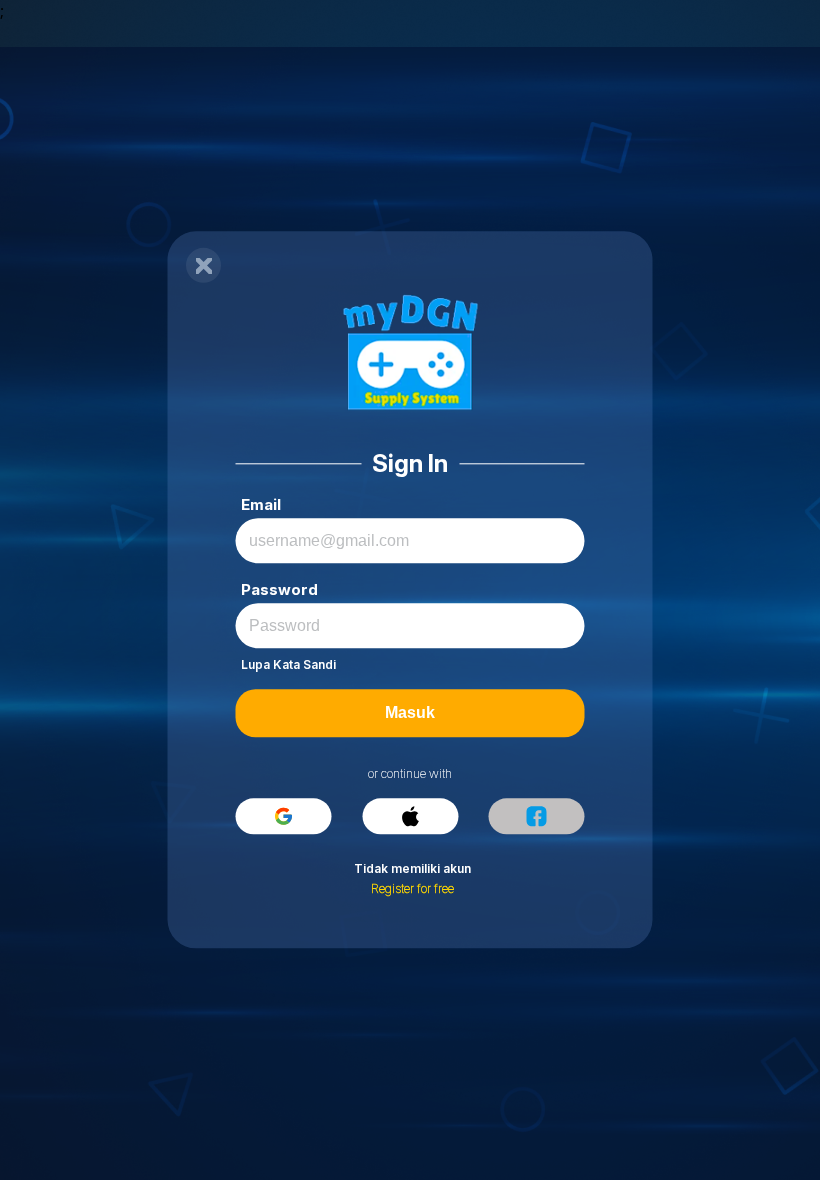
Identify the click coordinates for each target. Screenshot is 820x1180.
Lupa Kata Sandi (288, 665)
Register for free (412, 889)
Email (261, 505)
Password (279, 590)
